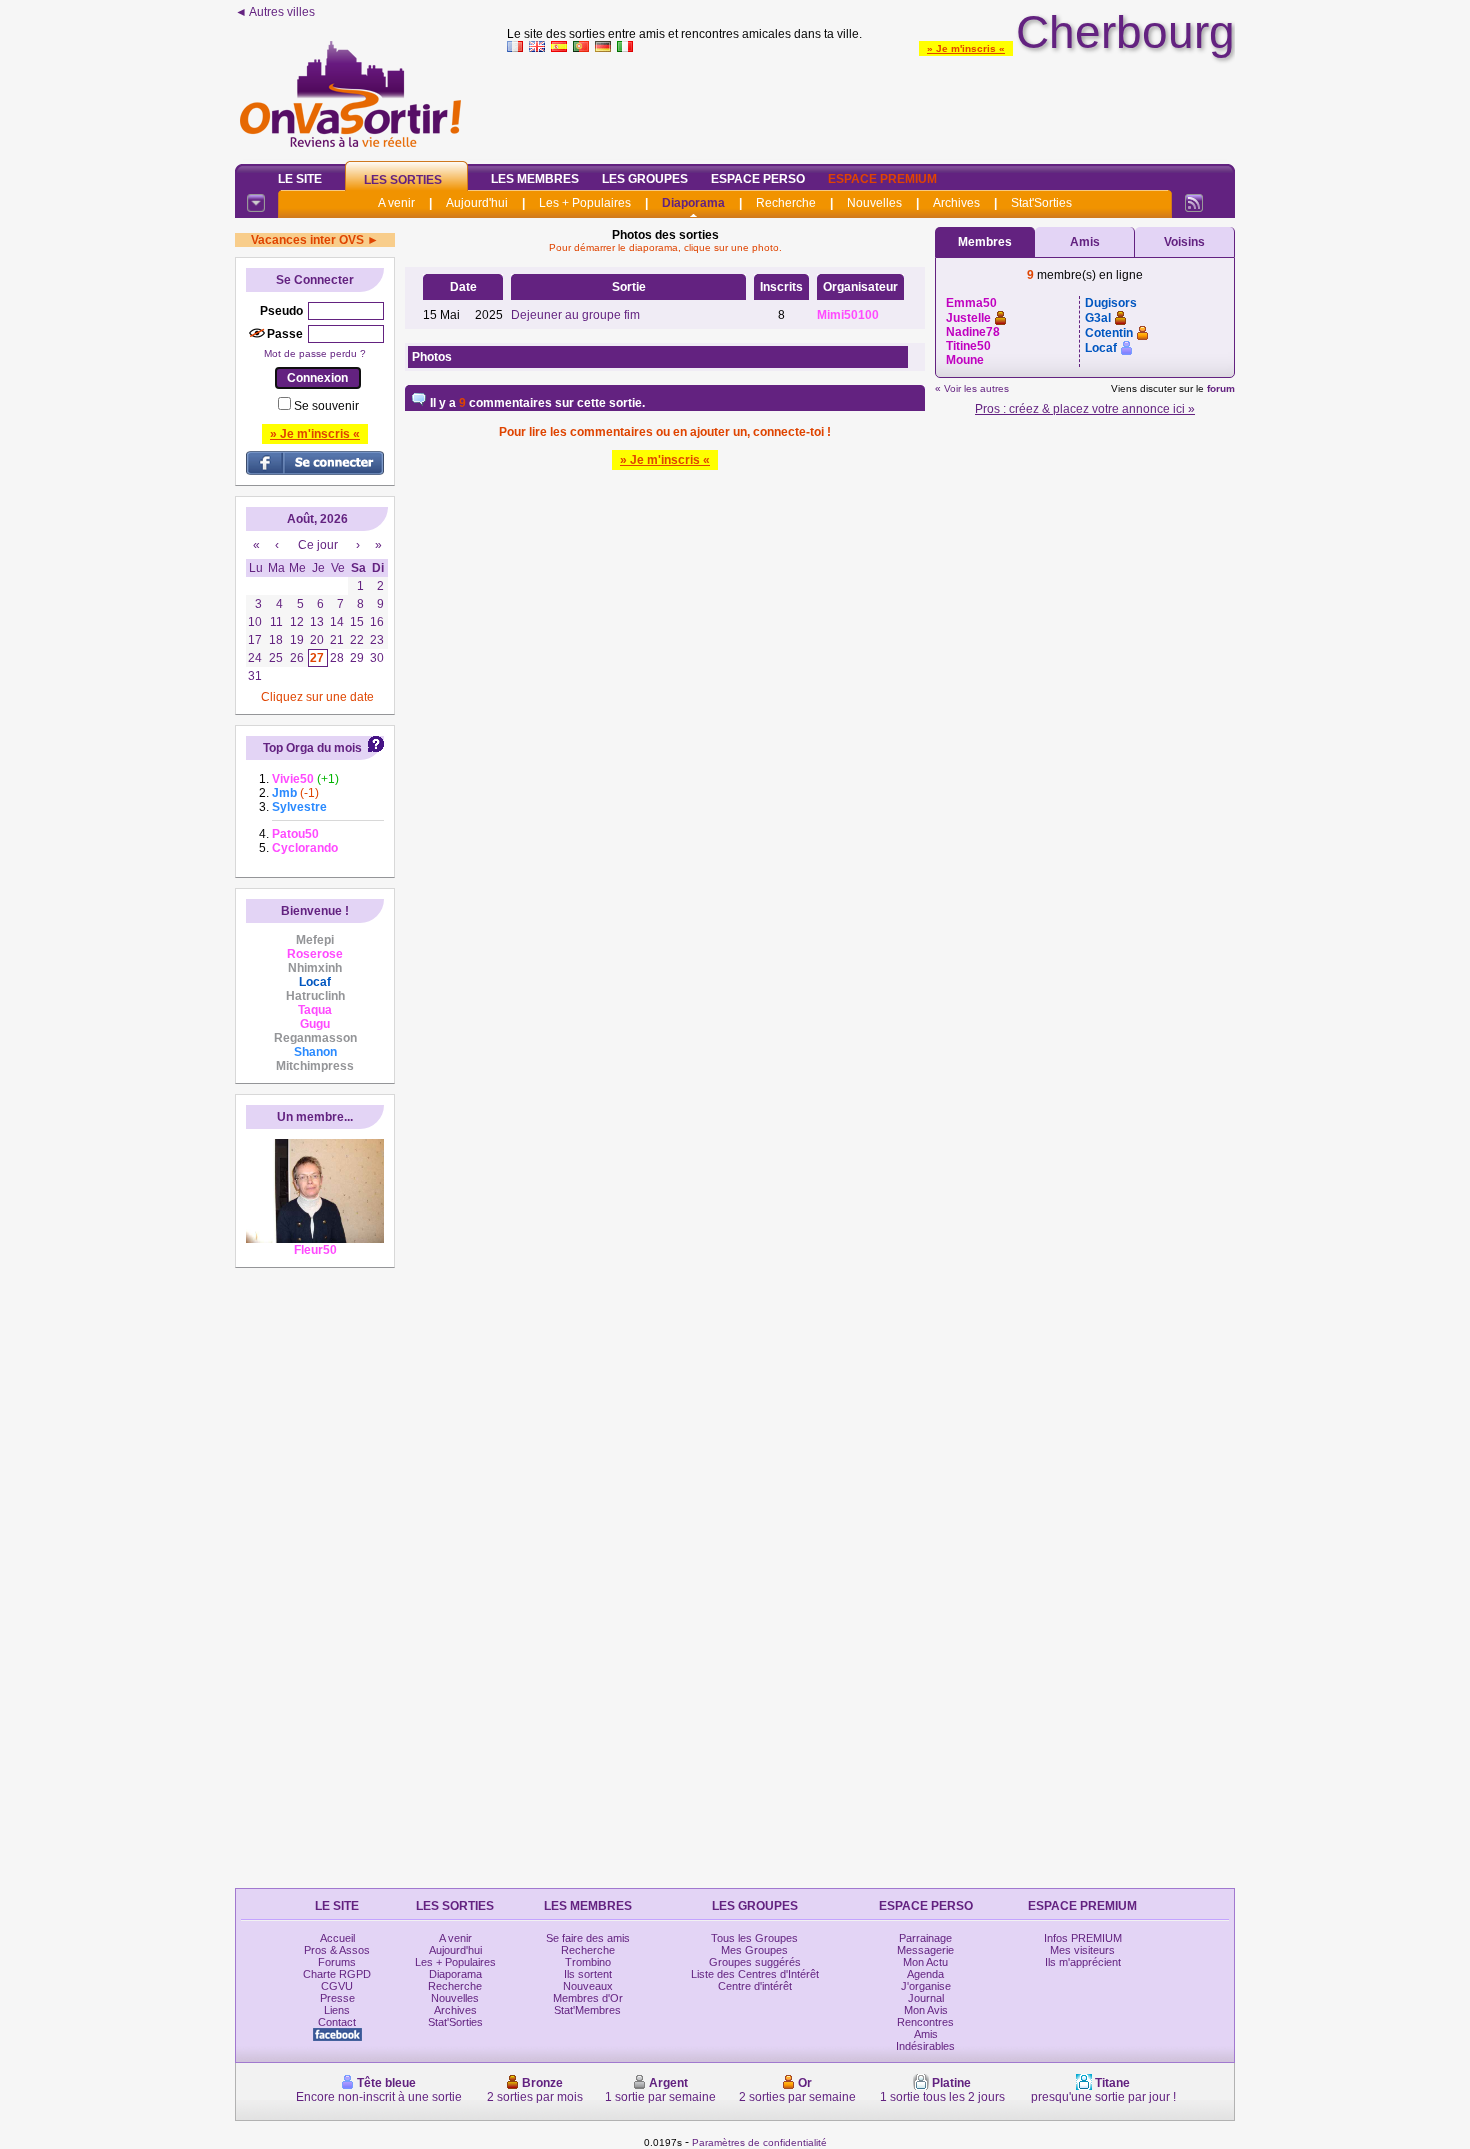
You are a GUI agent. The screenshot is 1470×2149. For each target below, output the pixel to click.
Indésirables (925, 2046)
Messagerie (925, 1950)
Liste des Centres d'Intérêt (755, 1974)
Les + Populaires (585, 203)
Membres (985, 242)
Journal (926, 1998)
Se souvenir (326, 406)
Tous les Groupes (754, 1938)
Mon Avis (926, 2010)
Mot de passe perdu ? (315, 353)
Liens (337, 2010)
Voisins (1184, 242)
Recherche (786, 203)
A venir (396, 203)
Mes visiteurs (1082, 1950)
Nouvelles (874, 203)
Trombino (588, 1962)
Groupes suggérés (755, 1962)
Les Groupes (645, 179)
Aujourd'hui (477, 203)
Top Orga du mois (312, 748)
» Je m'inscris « (966, 48)
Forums (337, 1962)
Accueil (337, 1938)
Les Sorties (403, 180)
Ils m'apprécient (1083, 1962)
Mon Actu (925, 1962)
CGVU (337, 1986)
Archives (956, 203)
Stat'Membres (587, 2010)
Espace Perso (758, 179)
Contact (337, 2022)
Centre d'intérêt (755, 1986)
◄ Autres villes (275, 12)
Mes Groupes (754, 1950)
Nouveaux (588, 1986)
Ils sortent (588, 1974)
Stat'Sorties (1041, 203)
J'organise (926, 1986)
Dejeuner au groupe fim (575, 315)
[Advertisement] (871, 104)
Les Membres (535, 179)
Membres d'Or (588, 1998)
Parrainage (925, 1938)
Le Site (300, 179)
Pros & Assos (337, 1950)
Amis (1085, 242)
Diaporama (693, 203)
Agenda (925, 1974)
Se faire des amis (588, 1938)
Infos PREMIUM (1083, 1938)
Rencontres (925, 2022)
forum (1221, 388)
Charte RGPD (337, 1974)
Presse (337, 1998)
